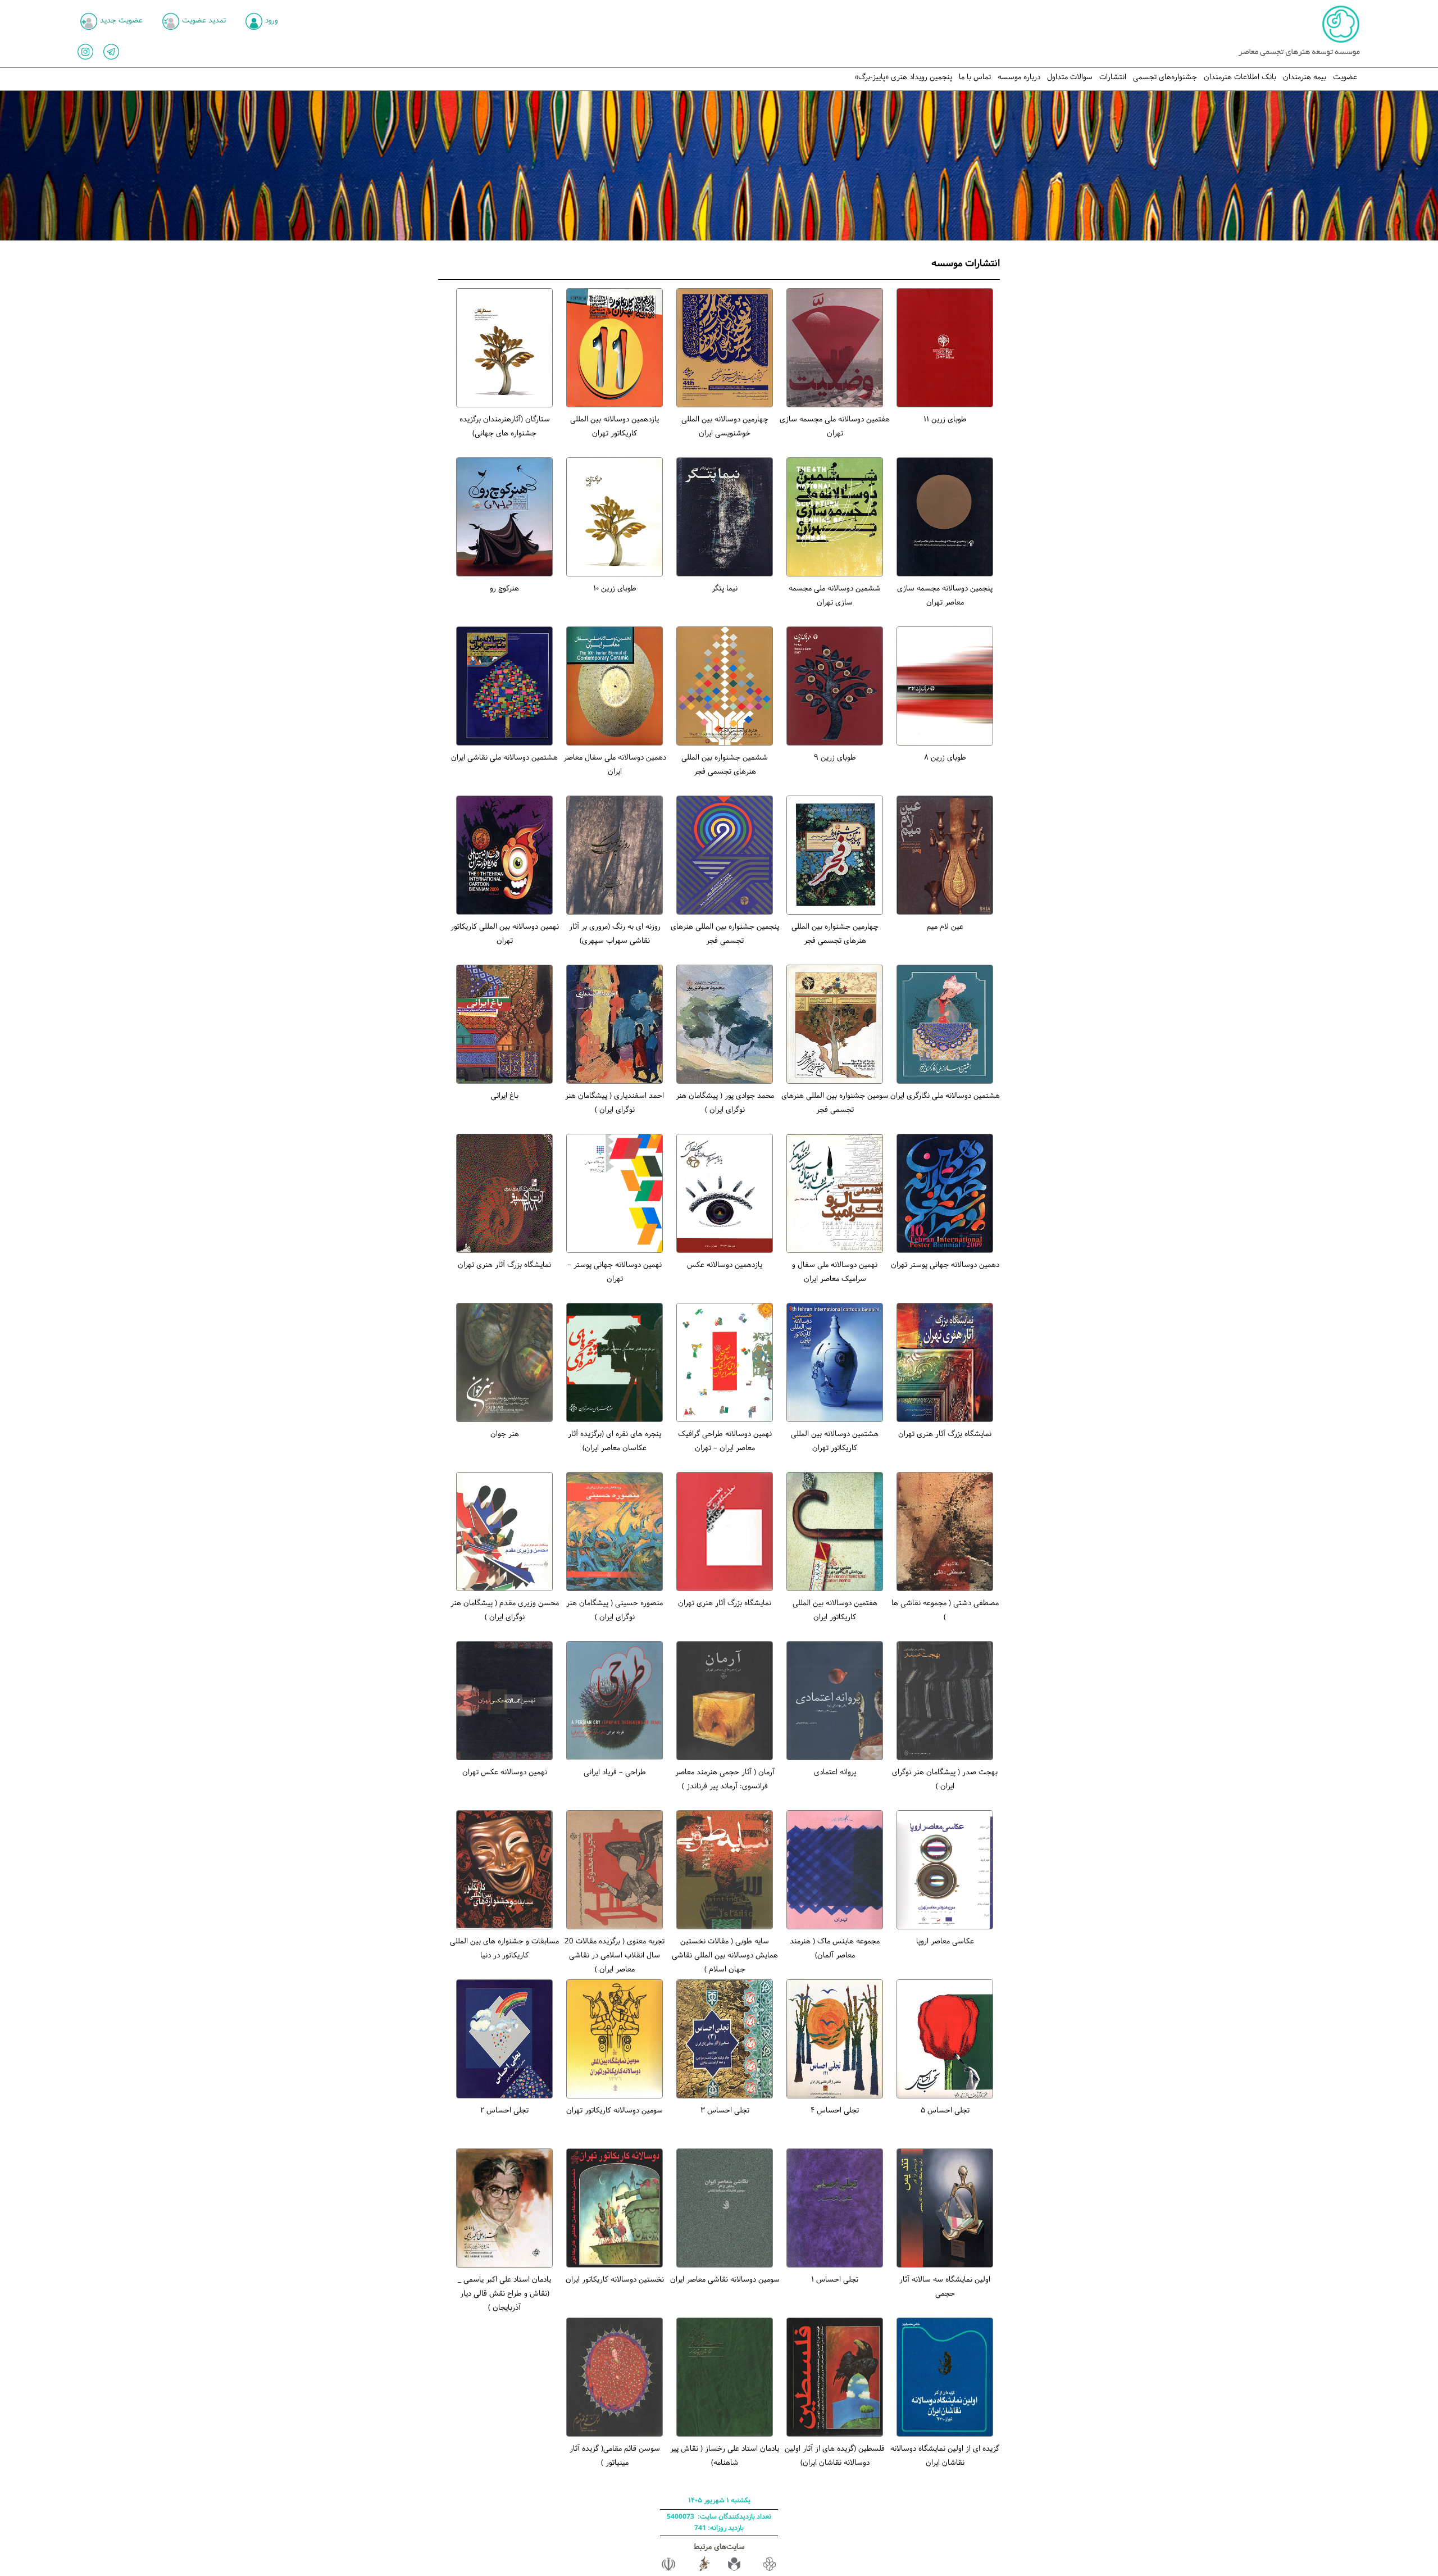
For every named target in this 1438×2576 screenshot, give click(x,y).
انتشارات (1113, 77)
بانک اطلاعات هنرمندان (1240, 77)
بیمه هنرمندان (1305, 77)
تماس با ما (975, 77)
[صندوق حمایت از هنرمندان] (734, 2570)
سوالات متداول (1070, 77)
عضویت (1345, 77)
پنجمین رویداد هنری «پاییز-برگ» (904, 77)
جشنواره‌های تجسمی (1165, 77)
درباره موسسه (1019, 77)
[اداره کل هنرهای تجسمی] (704, 2570)
